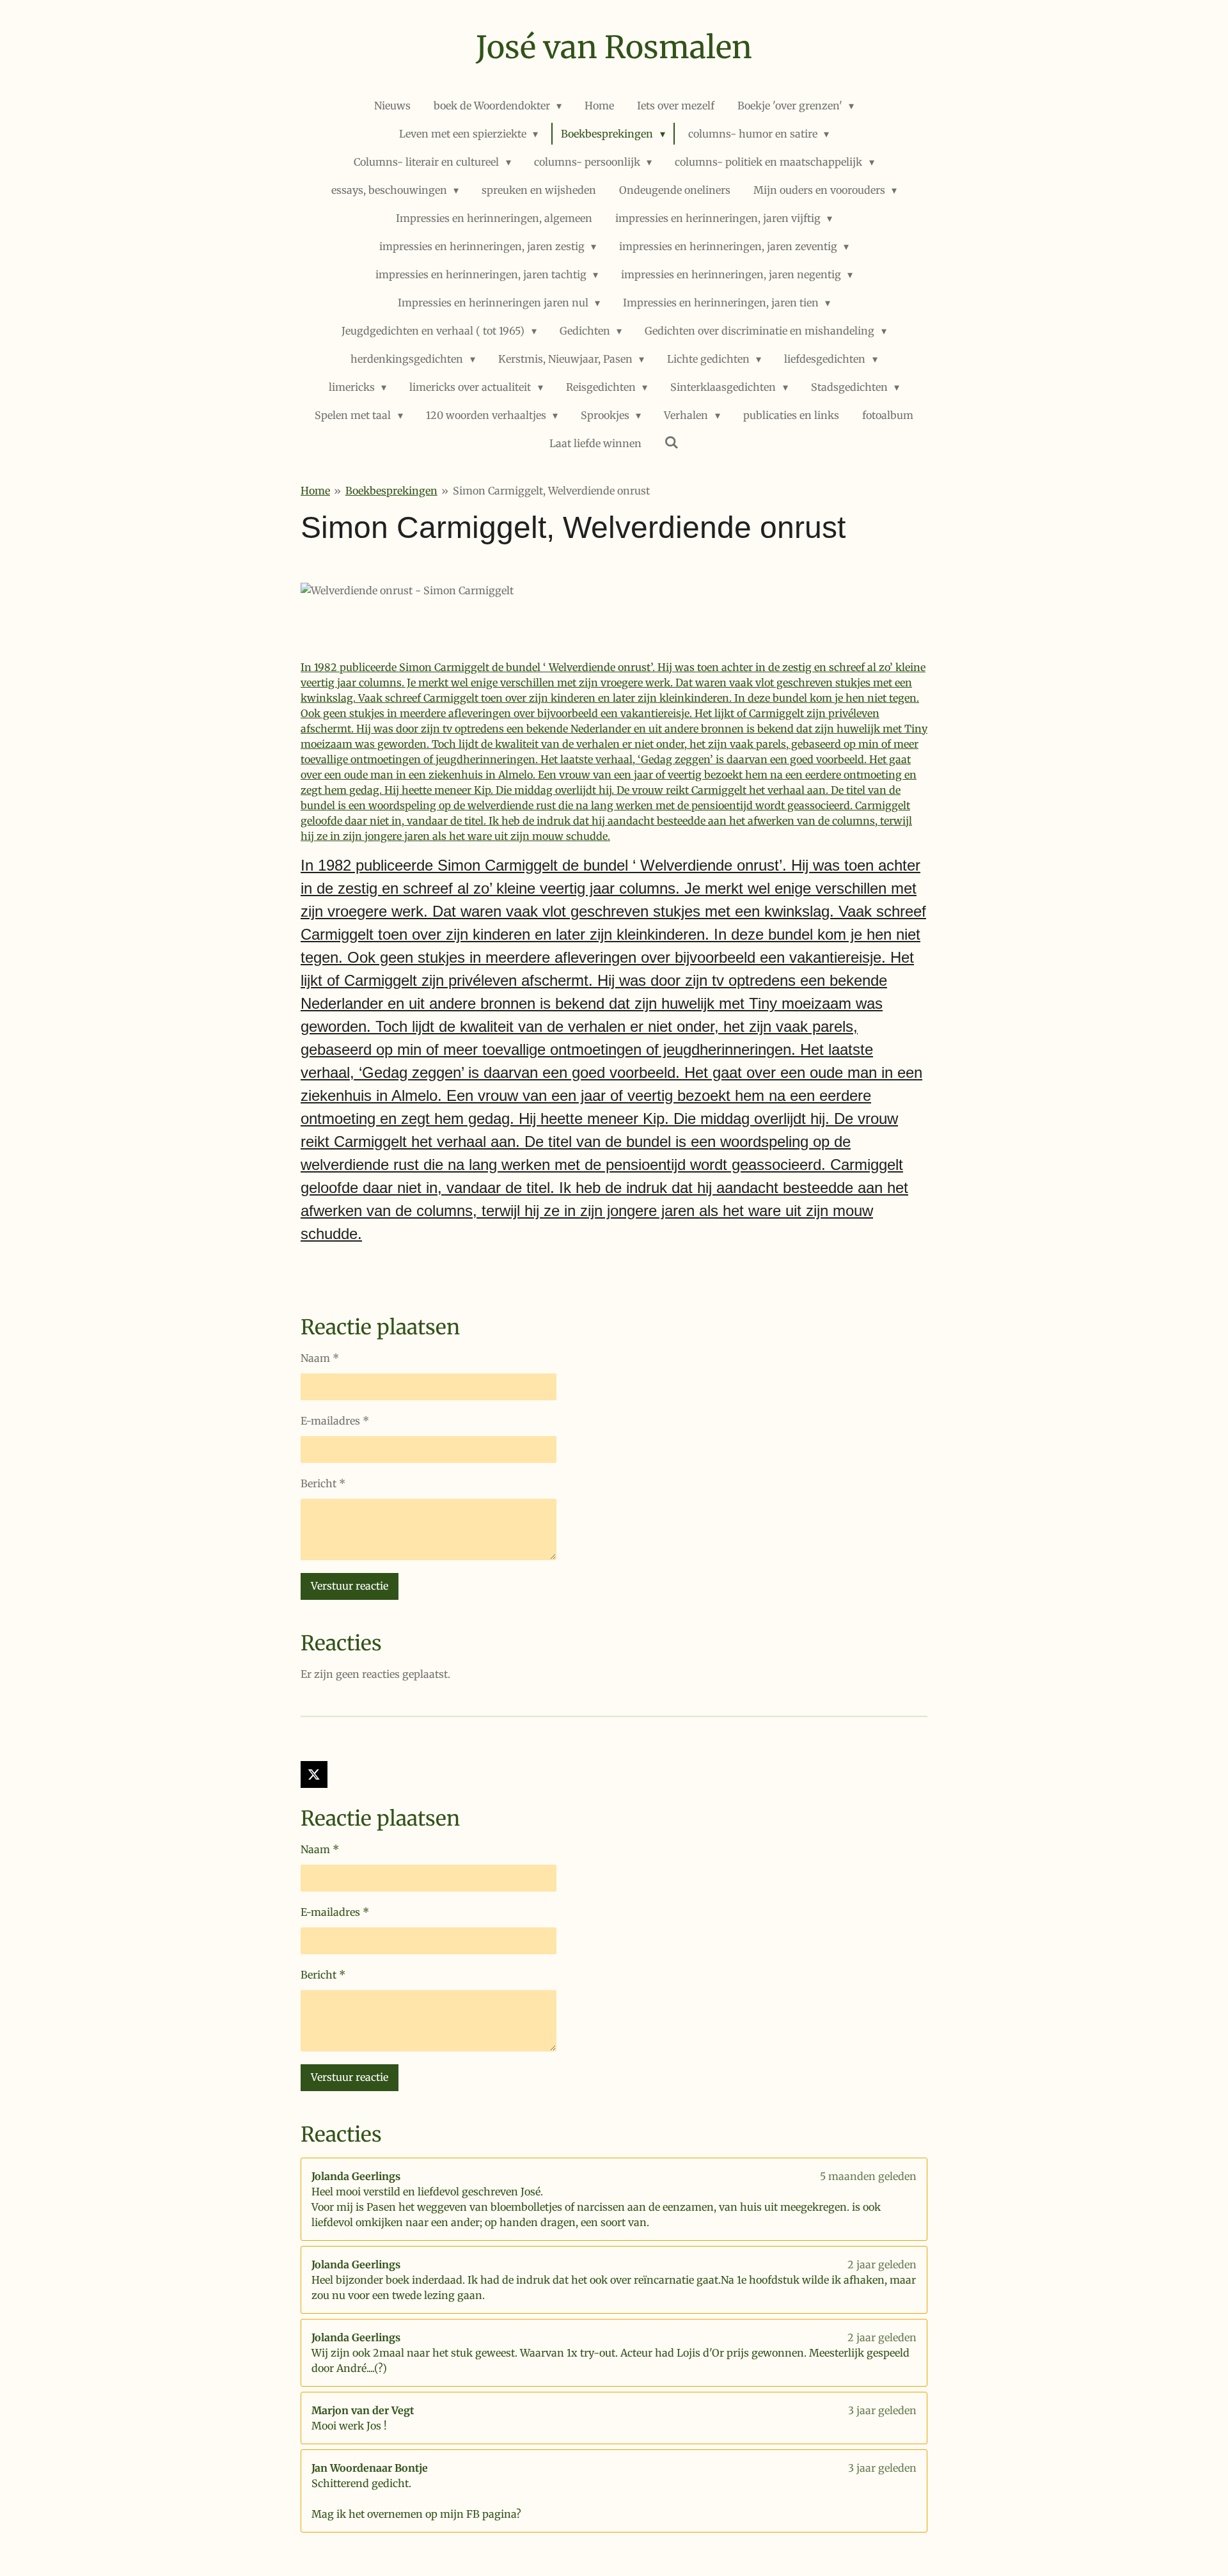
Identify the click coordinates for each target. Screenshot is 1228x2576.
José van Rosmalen (614, 47)
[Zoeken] (672, 442)
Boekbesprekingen (391, 491)
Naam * (320, 1358)
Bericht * (323, 1483)
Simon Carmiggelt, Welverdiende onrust (551, 491)
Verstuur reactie (350, 1586)
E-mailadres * (335, 1421)
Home (315, 491)
